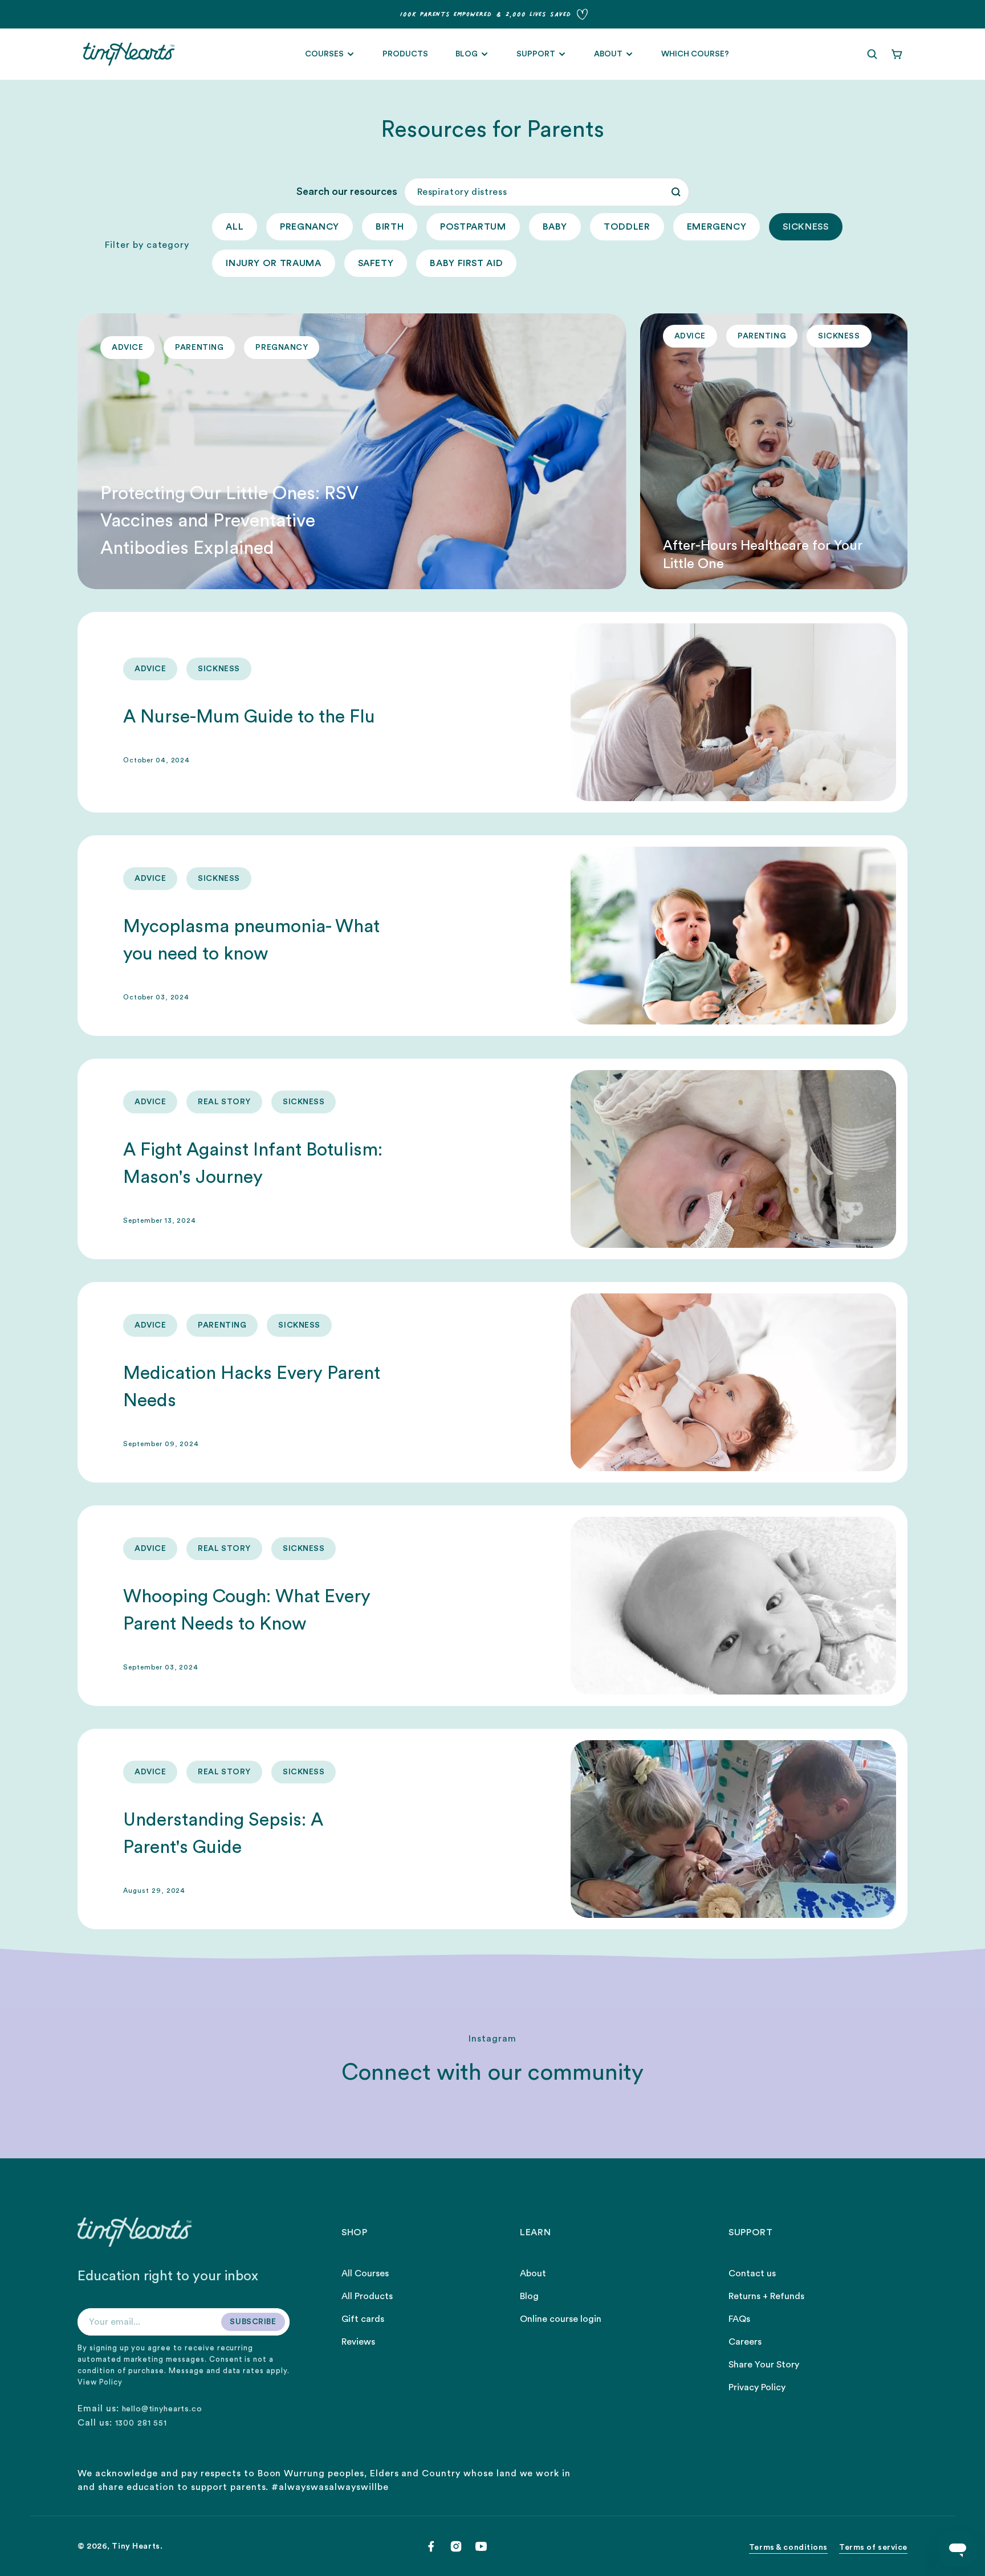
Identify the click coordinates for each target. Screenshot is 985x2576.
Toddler (627, 227)
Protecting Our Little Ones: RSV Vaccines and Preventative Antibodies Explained (229, 521)
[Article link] (352, 451)
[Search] (676, 192)
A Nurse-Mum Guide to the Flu (249, 717)
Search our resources (347, 191)
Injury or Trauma (273, 263)
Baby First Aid (466, 263)
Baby (555, 227)
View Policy (100, 2382)
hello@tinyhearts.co (162, 2409)
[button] (872, 54)
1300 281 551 (141, 2423)
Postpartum (473, 227)
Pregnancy (310, 227)
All (235, 227)
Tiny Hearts (136, 2546)
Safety (376, 263)
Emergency (717, 227)
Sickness (805, 227)
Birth (390, 227)
